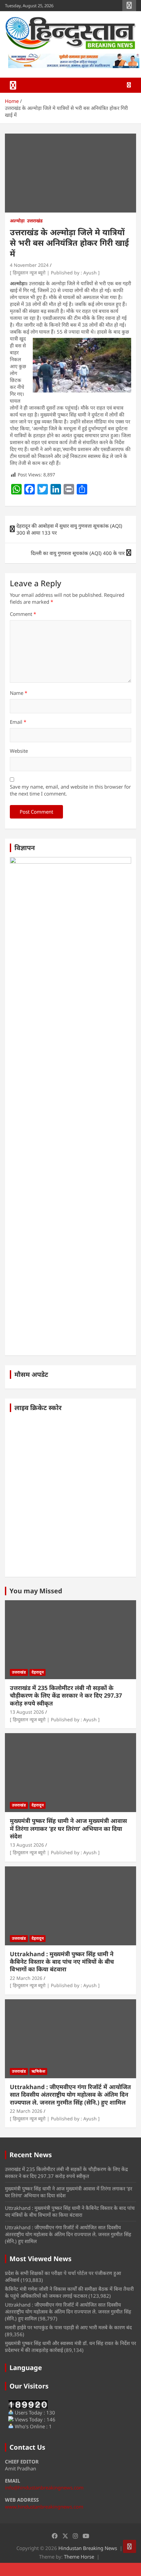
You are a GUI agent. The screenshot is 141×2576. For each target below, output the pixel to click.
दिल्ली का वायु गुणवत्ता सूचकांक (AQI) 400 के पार (78, 553)
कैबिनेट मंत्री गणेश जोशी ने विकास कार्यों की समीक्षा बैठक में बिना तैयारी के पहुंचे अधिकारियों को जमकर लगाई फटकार (69, 2292)
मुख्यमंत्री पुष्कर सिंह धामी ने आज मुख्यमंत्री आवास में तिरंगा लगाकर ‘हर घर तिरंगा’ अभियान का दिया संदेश (68, 1828)
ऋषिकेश (38, 2071)
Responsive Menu (129, 6)
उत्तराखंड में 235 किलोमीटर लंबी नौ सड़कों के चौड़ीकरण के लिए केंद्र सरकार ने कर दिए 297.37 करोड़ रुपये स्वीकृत (66, 1695)
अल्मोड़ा (17, 221)
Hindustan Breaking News (88, 2548)
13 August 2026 (27, 1712)
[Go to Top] (130, 2546)
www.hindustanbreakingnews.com (44, 2507)
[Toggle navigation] (13, 85)
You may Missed (36, 1591)
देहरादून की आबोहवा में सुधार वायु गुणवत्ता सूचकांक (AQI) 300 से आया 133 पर (69, 529)
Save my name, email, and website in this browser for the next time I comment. (70, 790)
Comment (23, 614)
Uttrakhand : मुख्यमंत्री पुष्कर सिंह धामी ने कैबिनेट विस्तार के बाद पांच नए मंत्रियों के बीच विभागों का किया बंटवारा (62, 1962)
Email (18, 722)
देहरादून (38, 1672)
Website (19, 751)
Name (19, 693)
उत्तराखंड (35, 221)
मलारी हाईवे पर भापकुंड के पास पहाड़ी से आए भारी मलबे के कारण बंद (68, 2327)
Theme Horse (79, 2557)
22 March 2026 (26, 1978)
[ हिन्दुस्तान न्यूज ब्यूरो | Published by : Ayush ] (55, 273)
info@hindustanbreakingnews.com (44, 2488)
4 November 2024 (29, 265)
